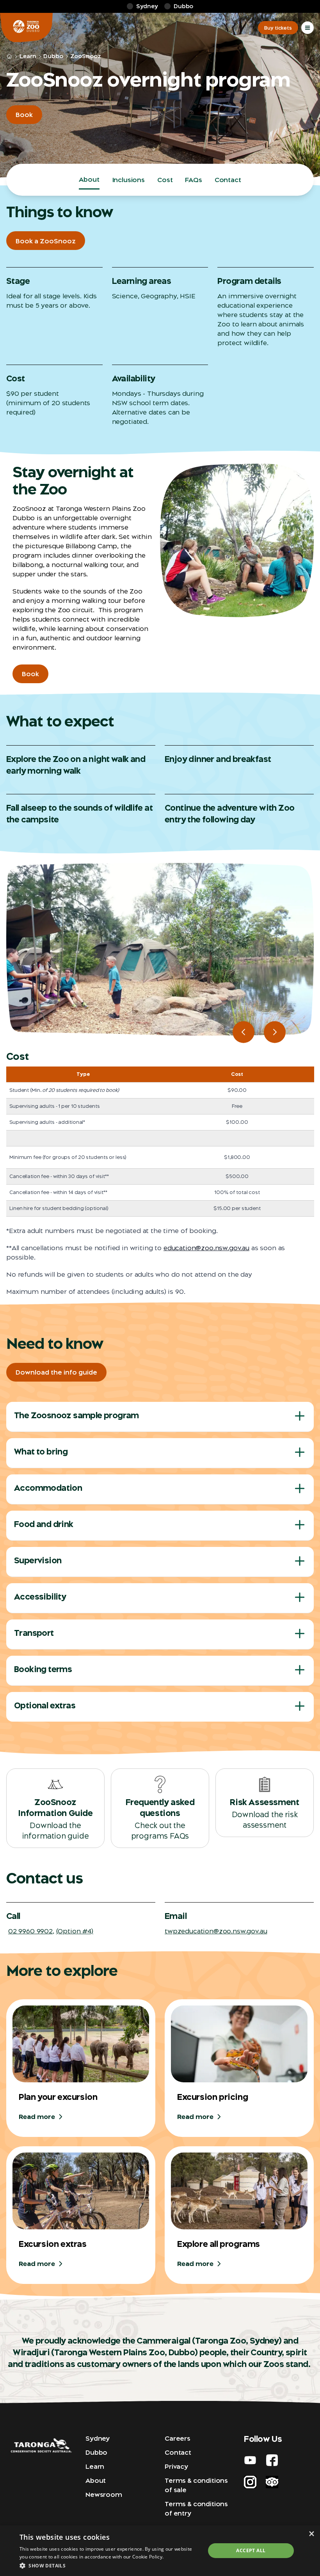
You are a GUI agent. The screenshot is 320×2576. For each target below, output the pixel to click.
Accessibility (40, 1597)
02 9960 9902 (30, 1931)
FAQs (193, 180)
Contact (228, 180)
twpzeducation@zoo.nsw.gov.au (216, 1931)
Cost (165, 180)
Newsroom (104, 2495)
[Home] (26, 28)
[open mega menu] (308, 28)
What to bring (41, 1452)
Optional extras (45, 1705)
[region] (160, 949)
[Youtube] (250, 2460)
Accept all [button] (251, 2550)
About (89, 179)
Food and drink (44, 1524)
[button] (110, 2565)
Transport (34, 1633)
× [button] (311, 2534)
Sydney (98, 2438)
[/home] (9, 57)
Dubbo (53, 56)
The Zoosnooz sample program (76, 1415)
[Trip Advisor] (272, 2482)
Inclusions (128, 180)
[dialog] (160, 2551)
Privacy (176, 2466)
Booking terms (43, 1669)
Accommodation (48, 1488)
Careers (178, 2438)
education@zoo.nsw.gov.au (206, 1248)
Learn (28, 56)
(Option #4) (75, 1931)
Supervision (38, 1560)
